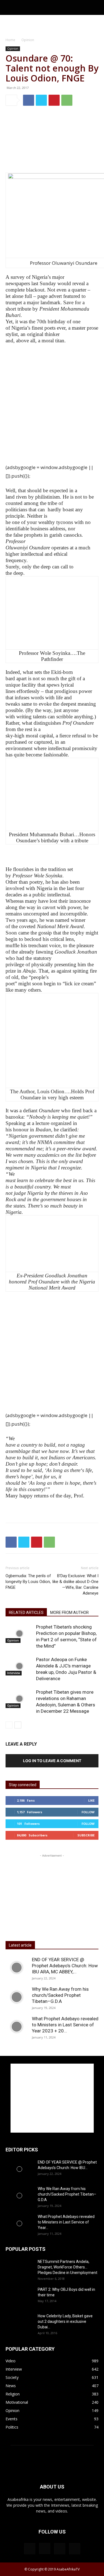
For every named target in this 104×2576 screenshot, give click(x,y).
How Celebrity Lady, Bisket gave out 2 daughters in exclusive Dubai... (65, 2321)
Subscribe (86, 1835)
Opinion (28, 40)
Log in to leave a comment (52, 1761)
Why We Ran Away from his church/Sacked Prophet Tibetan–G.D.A (60, 1995)
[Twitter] (41, 100)
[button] (9, 7)
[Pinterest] (54, 100)
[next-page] (18, 1725)
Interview (14, 1673)
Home (10, 40)
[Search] (96, 7)
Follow (88, 1812)
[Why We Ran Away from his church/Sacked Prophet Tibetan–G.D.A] (17, 1997)
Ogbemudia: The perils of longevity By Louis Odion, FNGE (28, 1582)
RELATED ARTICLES (26, 1613)
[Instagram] (45, 2548)
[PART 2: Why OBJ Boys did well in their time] (19, 2296)
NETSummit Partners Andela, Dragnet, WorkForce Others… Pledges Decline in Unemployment (68, 2267)
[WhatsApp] (67, 100)
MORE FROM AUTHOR (69, 1613)
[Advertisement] (52, 25)
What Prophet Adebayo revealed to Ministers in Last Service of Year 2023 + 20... (65, 2025)
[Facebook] (29, 100)
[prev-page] (9, 1725)
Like (91, 1800)
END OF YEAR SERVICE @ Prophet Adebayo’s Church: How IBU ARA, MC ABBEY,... (65, 1966)
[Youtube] (75, 2549)
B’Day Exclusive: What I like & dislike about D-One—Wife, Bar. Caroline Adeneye (75, 1584)
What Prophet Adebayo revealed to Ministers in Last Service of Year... (66, 2222)
